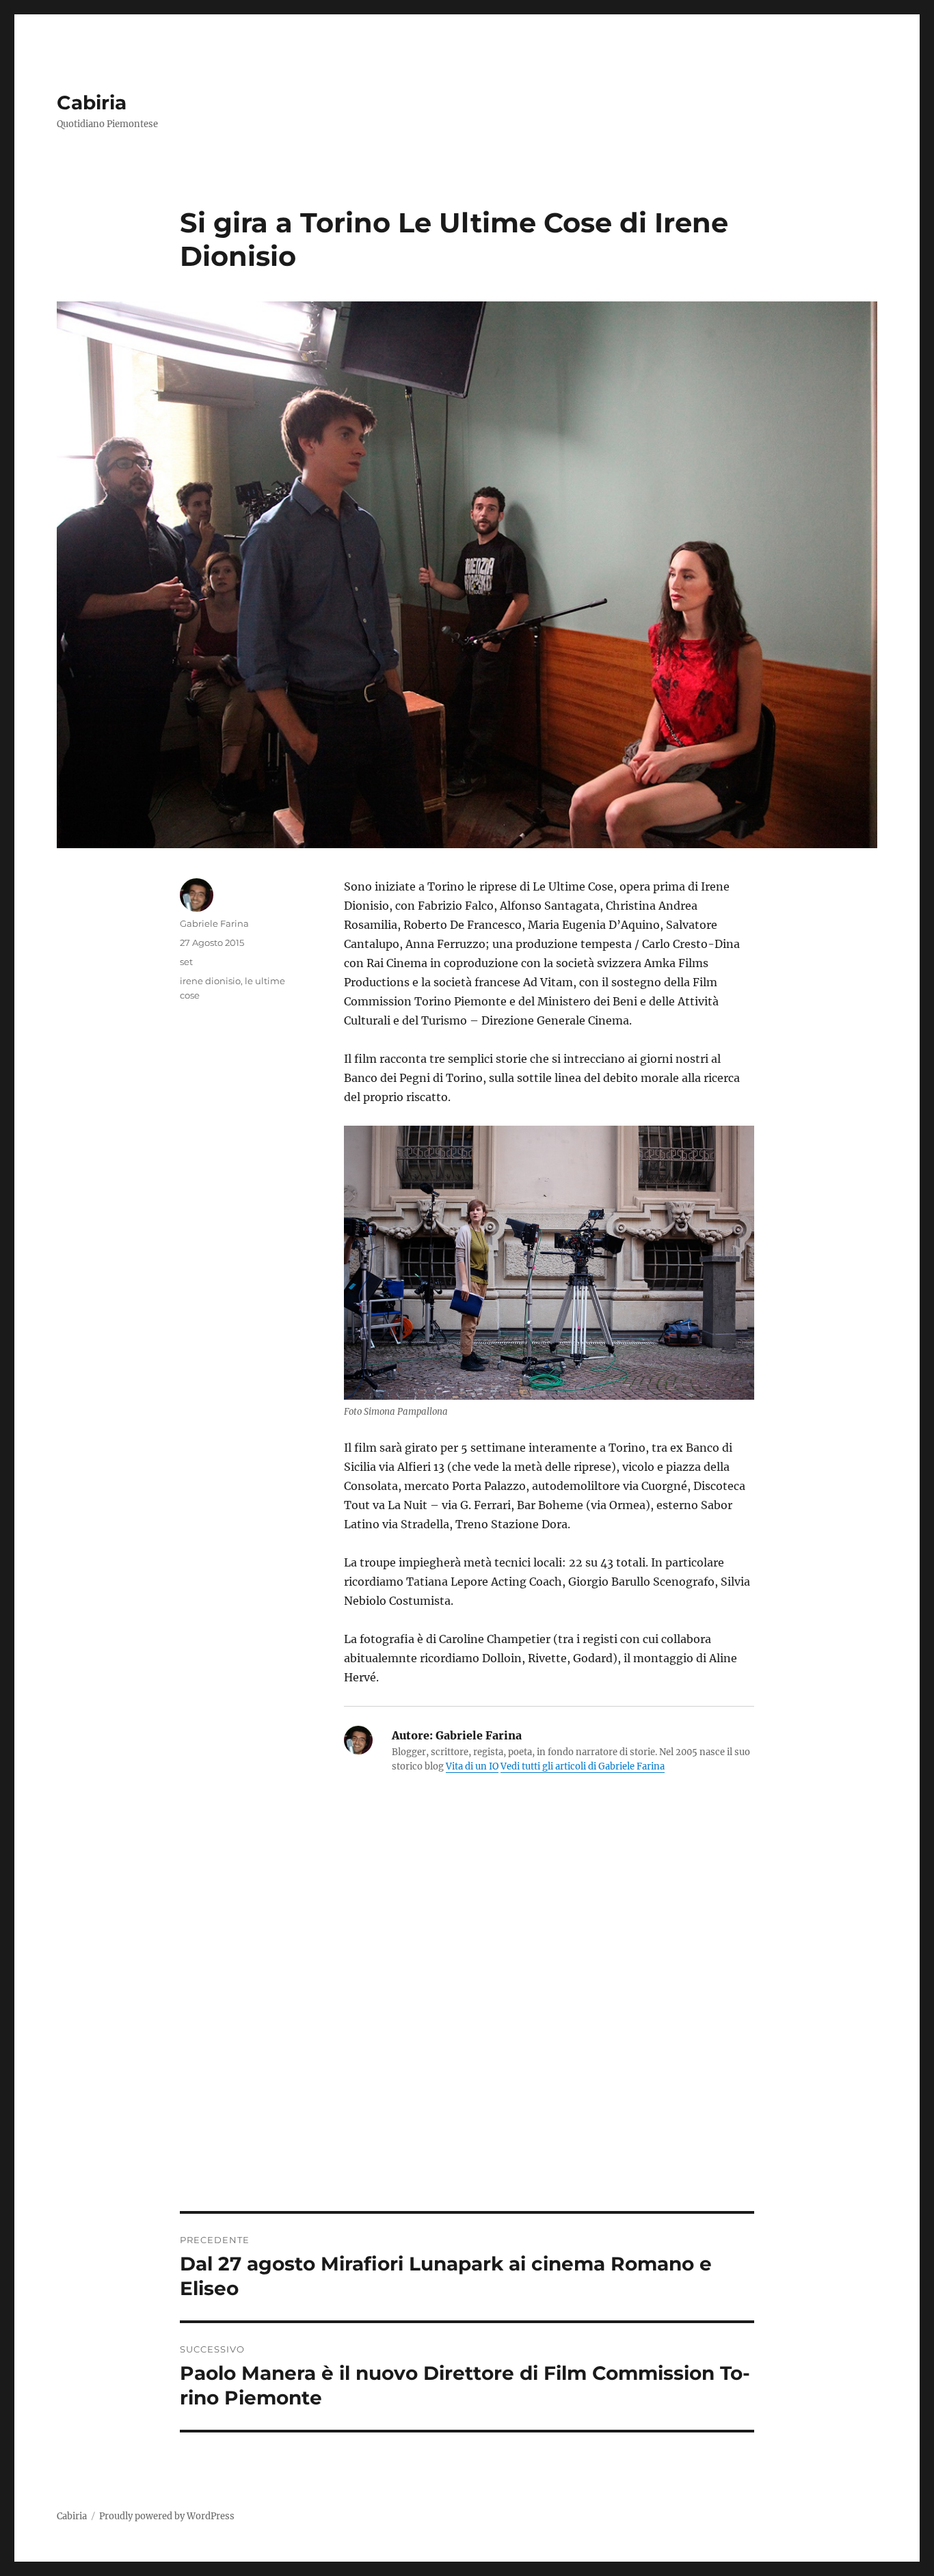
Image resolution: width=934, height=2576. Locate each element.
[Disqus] (467, 2021)
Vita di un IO (472, 1766)
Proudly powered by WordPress (167, 2516)
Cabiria (92, 103)
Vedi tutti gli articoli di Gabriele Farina (583, 1766)
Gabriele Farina (214, 923)
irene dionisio (210, 981)
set (186, 962)
